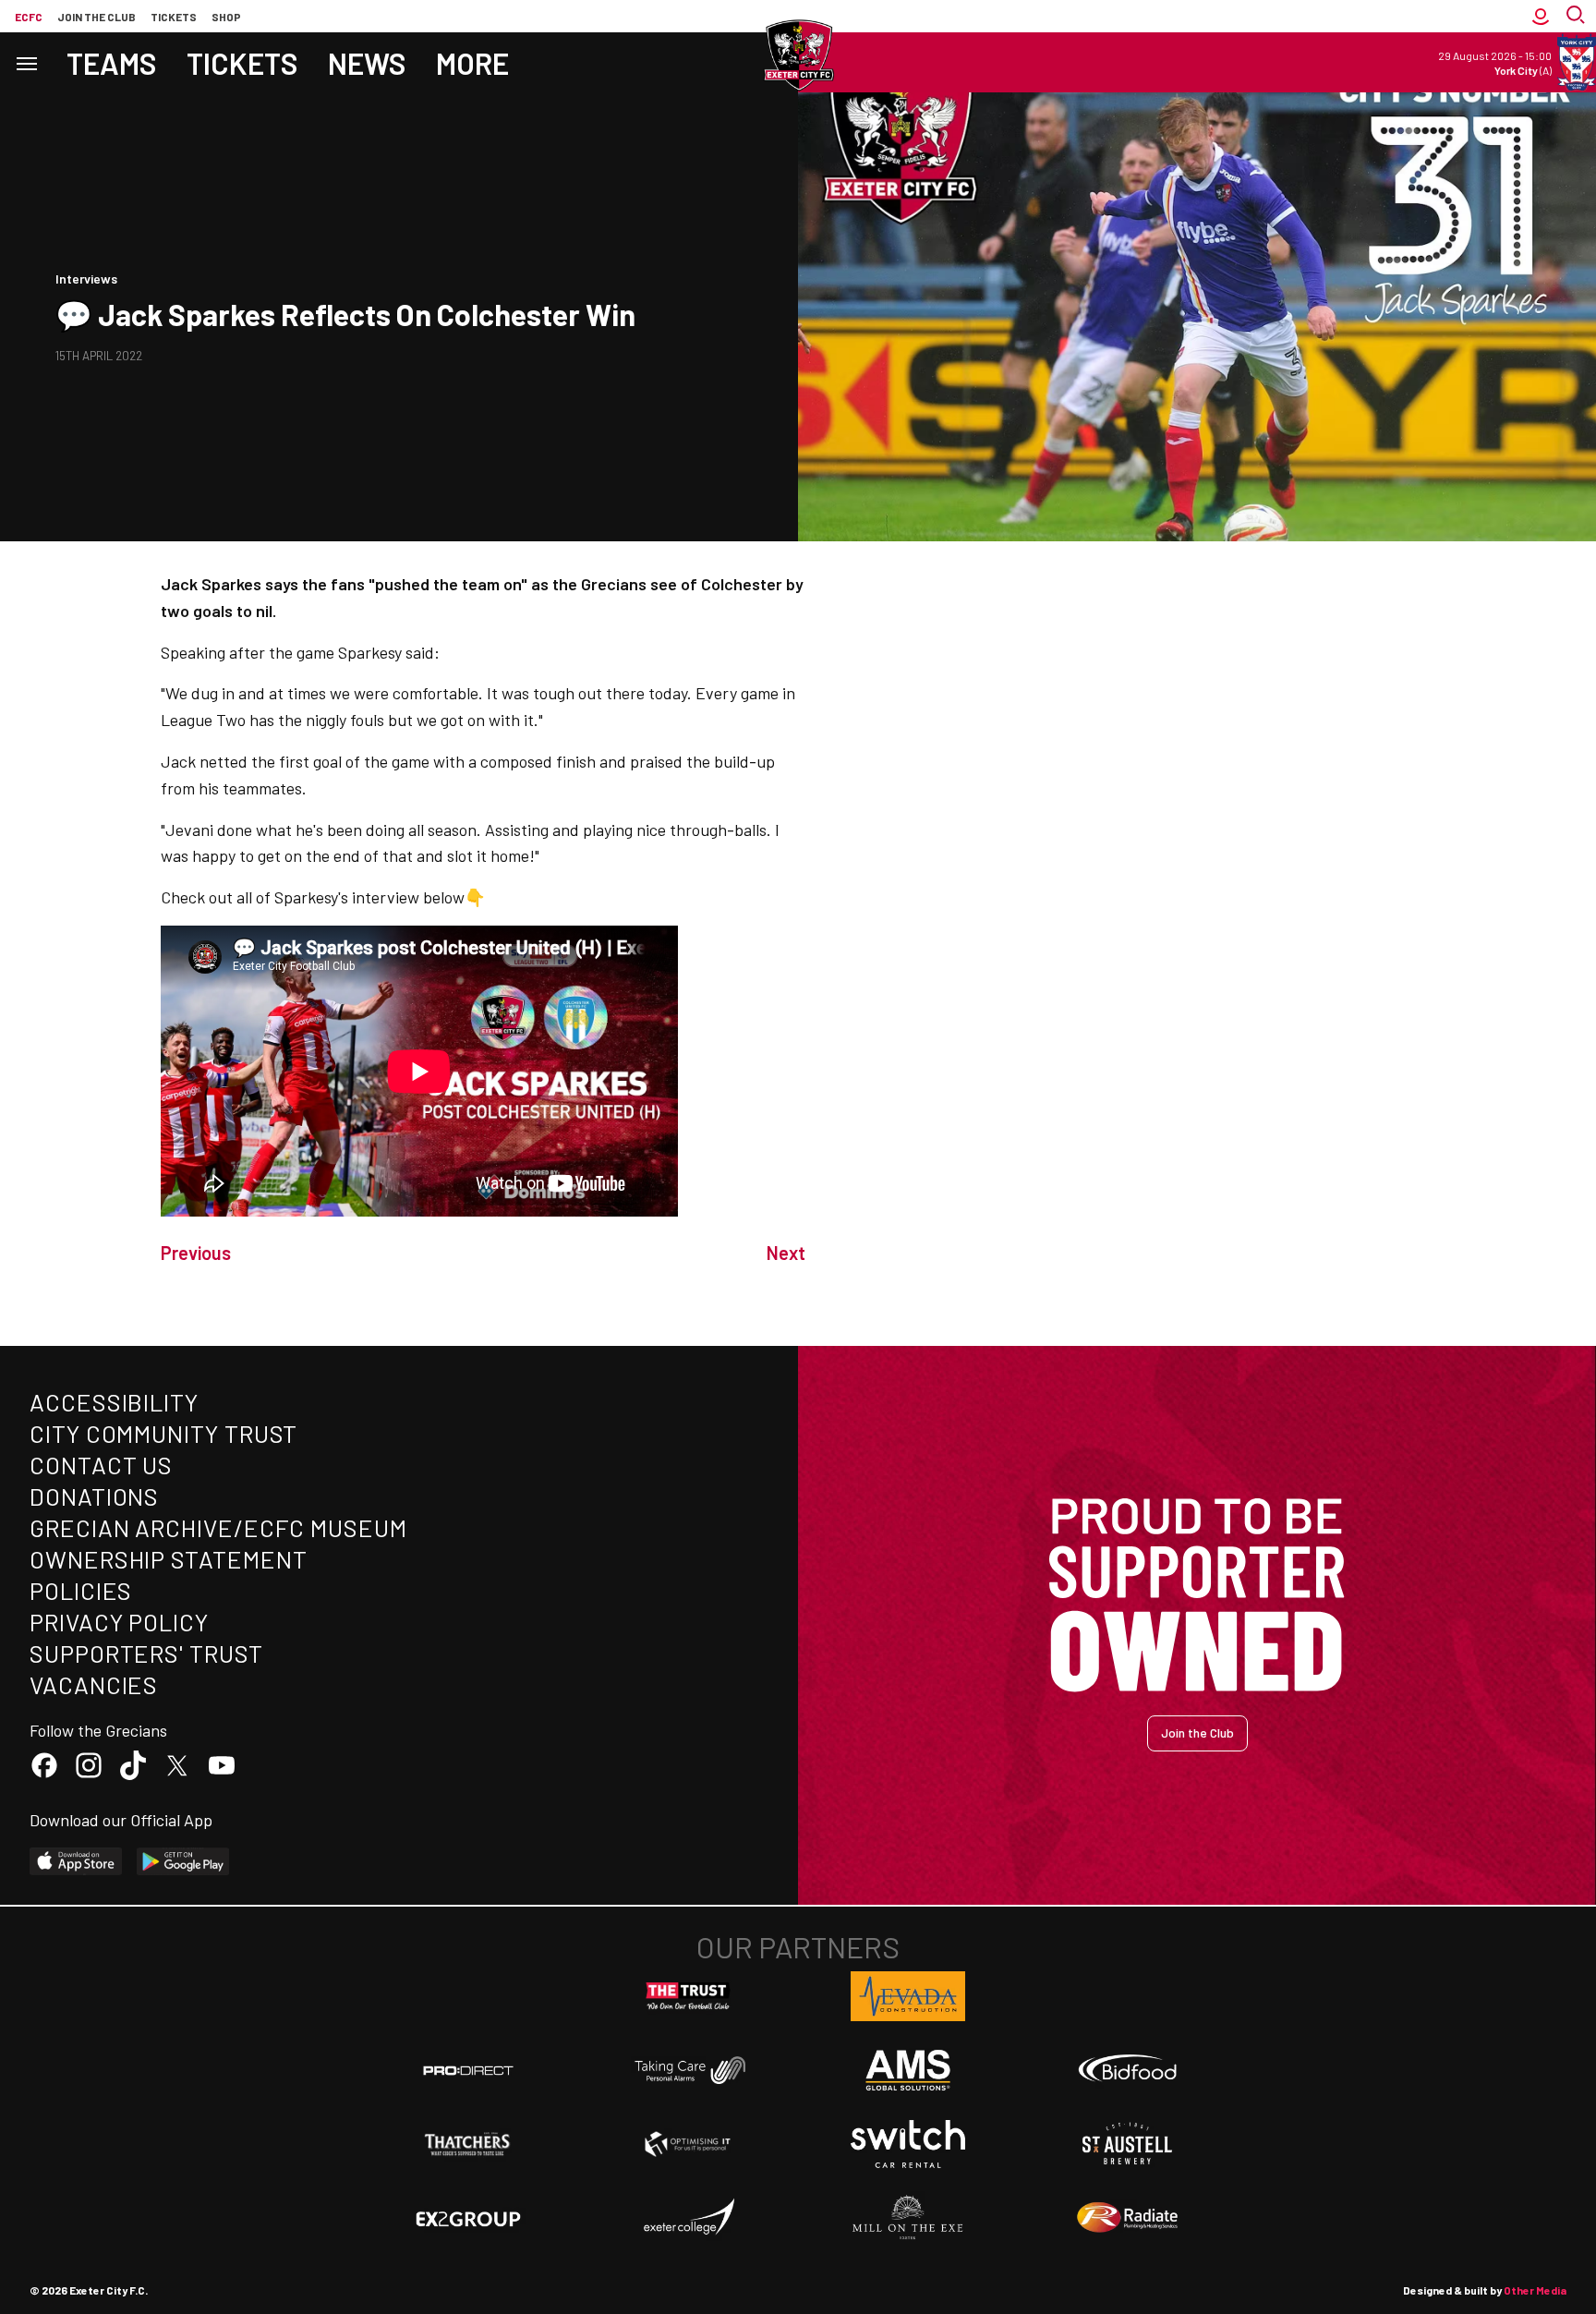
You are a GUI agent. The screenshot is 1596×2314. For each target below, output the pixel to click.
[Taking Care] (688, 2070)
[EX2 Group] (468, 2218)
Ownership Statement (168, 1559)
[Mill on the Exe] (908, 2218)
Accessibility (114, 1402)
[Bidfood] (1128, 2070)
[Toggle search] (1578, 16)
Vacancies (94, 1684)
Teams (112, 63)
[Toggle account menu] (1541, 16)
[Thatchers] (468, 2144)
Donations (94, 1496)
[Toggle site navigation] (26, 62)
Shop (226, 17)
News (367, 63)
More (472, 63)
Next (786, 1253)
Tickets (174, 17)
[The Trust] (688, 1996)
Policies (81, 1590)
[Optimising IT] (688, 2144)
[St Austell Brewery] (1128, 2144)
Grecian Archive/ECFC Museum (218, 1527)
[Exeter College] (688, 2218)
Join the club (97, 17)
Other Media (1535, 2290)
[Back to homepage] (798, 55)
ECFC (29, 17)
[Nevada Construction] (908, 1996)
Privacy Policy (119, 1622)
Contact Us (101, 1465)
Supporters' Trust (146, 1653)
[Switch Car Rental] (908, 2144)
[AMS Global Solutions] (908, 2070)
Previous (196, 1253)
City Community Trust (163, 1433)
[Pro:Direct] (468, 2070)
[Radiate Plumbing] (1128, 2218)
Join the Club (1197, 1732)
